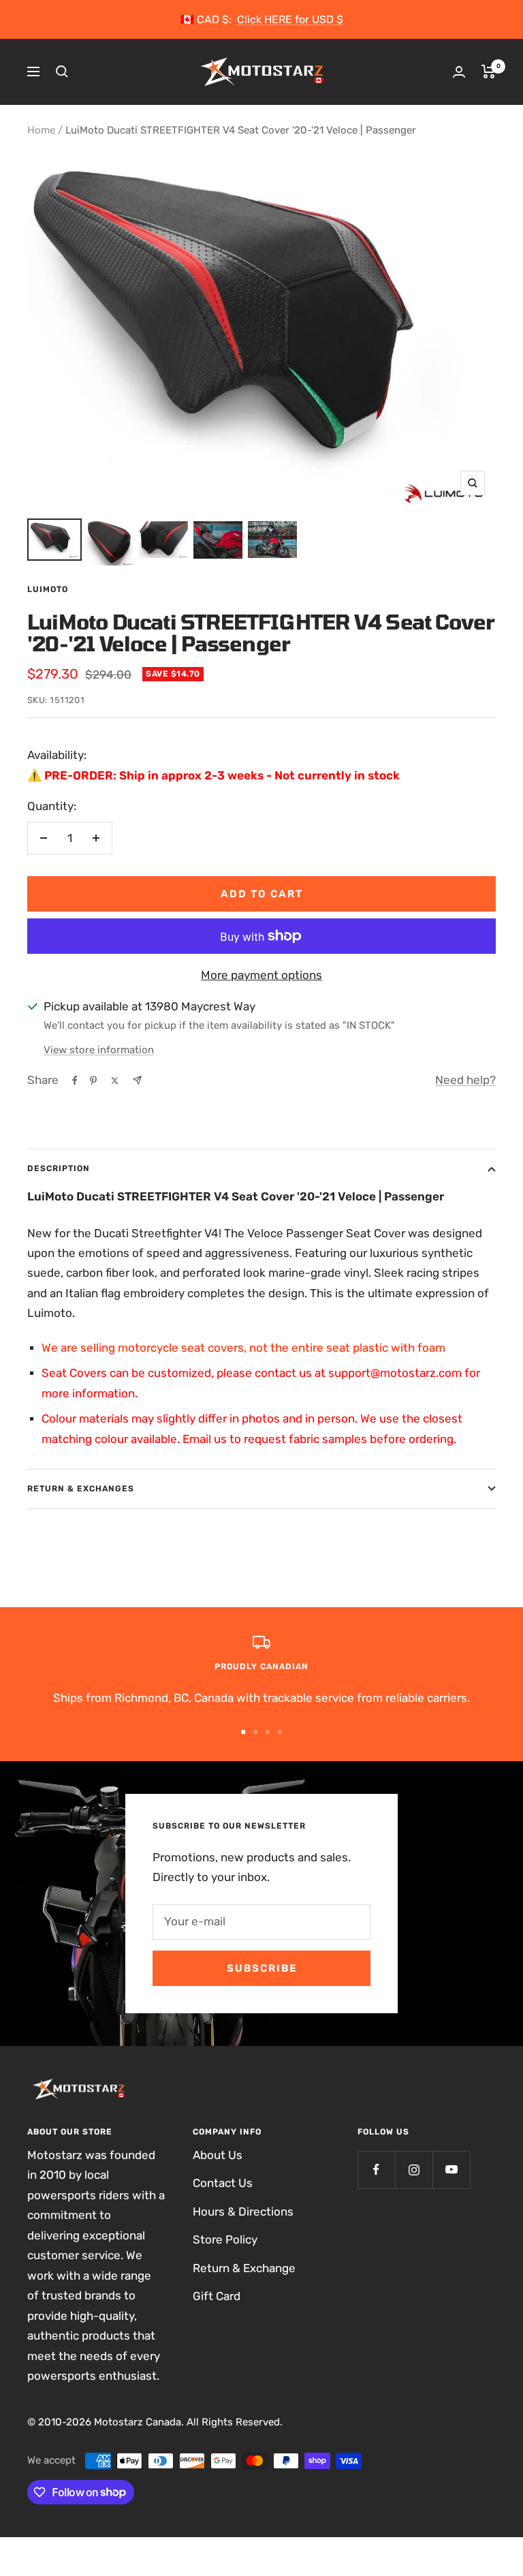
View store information (99, 1050)
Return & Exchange (244, 2268)
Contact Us (223, 2183)
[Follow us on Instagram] (414, 2170)
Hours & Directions (243, 2212)
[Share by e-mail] (137, 1080)
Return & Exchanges (81, 1489)
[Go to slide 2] (255, 1732)
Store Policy (225, 2239)
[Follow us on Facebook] (376, 2170)
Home (41, 130)
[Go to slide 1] (243, 1732)
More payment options (261, 975)
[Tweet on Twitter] (115, 1081)
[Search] (62, 72)
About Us (218, 2155)
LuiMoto (48, 589)
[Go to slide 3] (268, 1732)
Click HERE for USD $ (290, 19)
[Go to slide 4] (280, 1732)
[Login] (459, 72)
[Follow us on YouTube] (451, 2170)
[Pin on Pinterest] (93, 1081)
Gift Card (217, 2296)
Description (59, 1168)
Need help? (465, 1080)
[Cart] (489, 72)
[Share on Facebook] (75, 1081)
